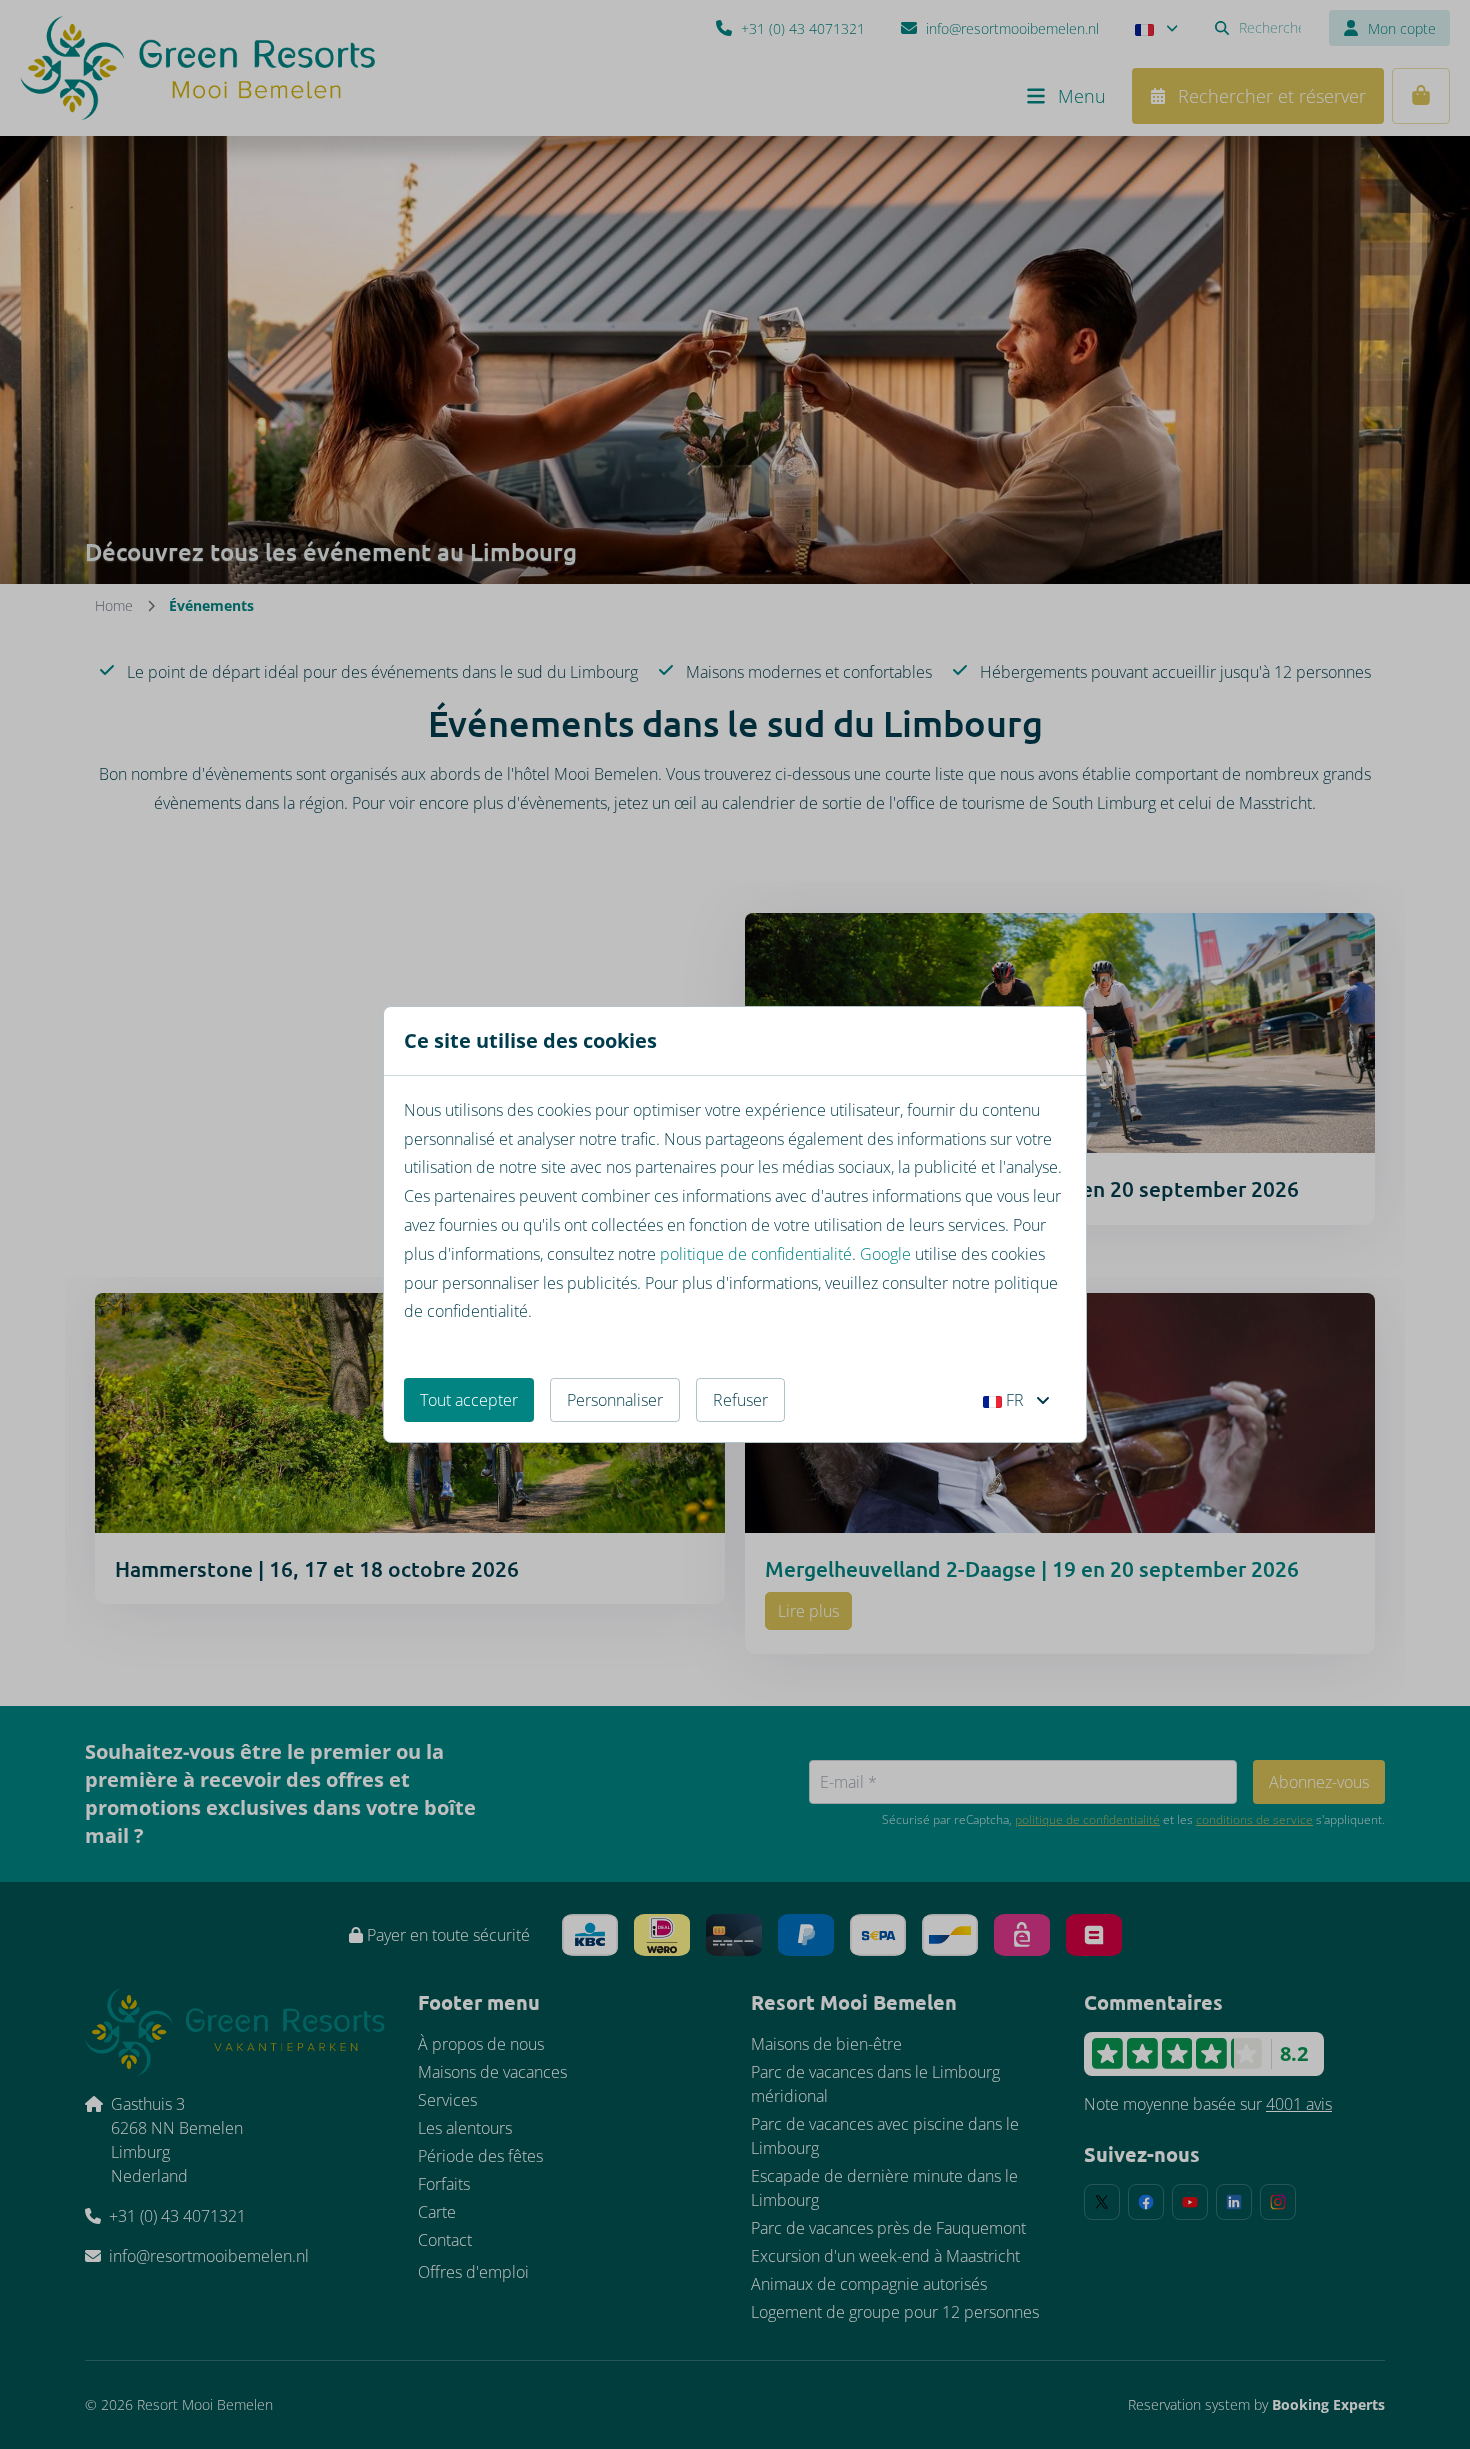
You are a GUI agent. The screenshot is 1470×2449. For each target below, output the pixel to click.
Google (885, 1254)
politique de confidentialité (756, 1254)
